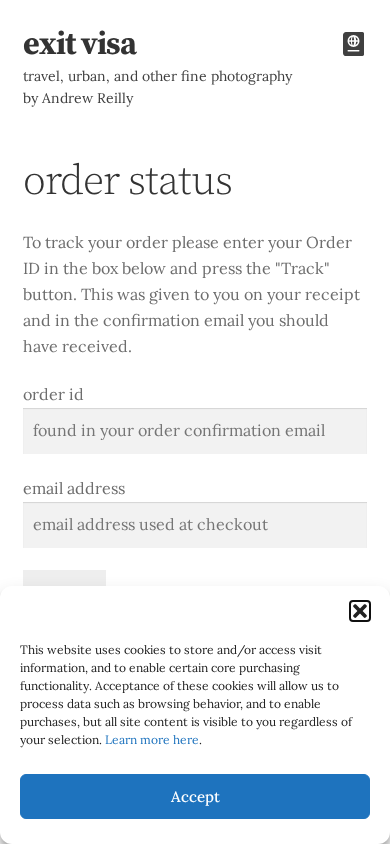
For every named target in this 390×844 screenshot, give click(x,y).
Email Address (74, 488)
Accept (195, 796)
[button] (360, 611)
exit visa (79, 45)
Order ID (53, 394)
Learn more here (152, 739)
